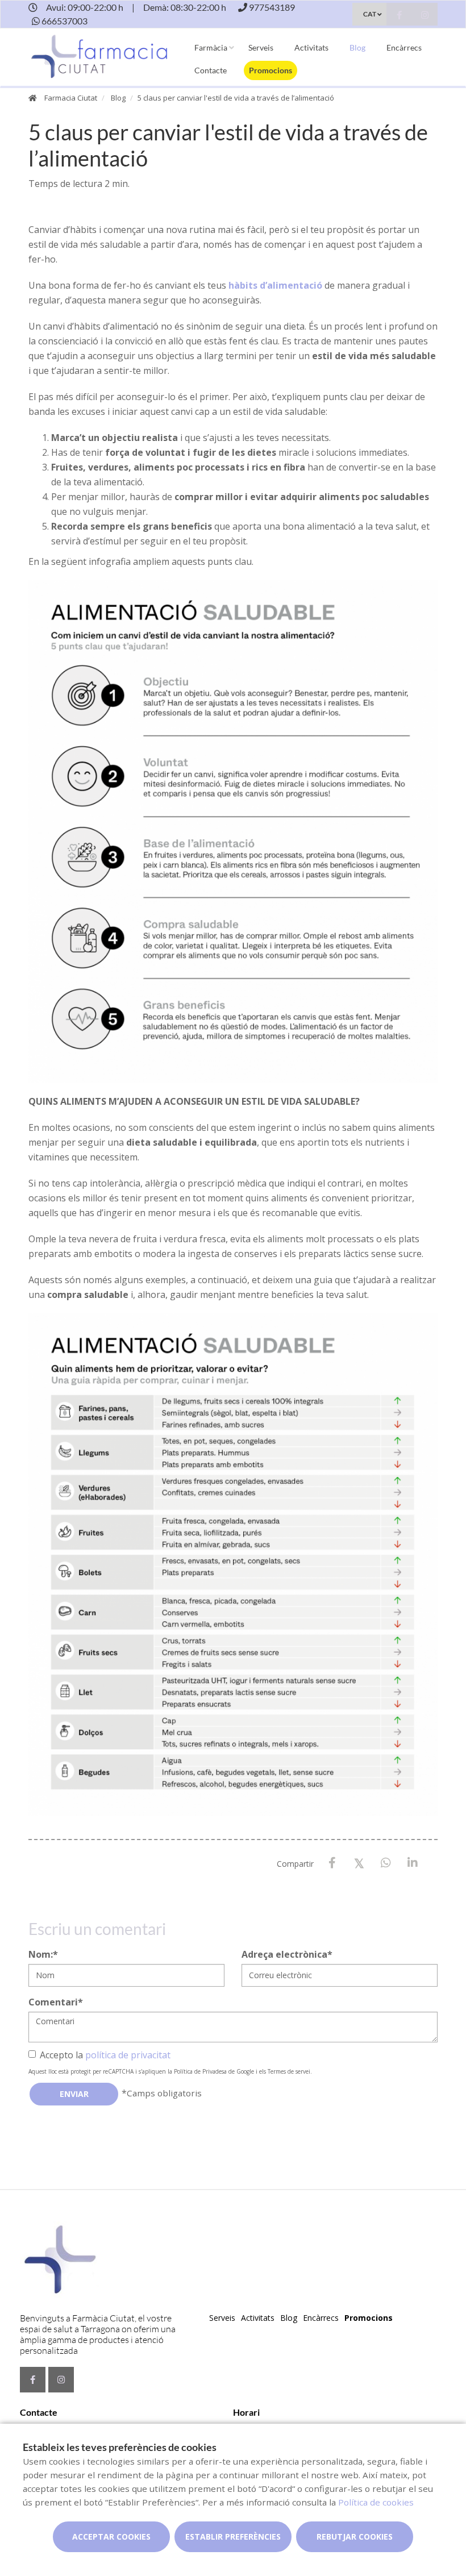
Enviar (74, 2094)
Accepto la (105, 2055)
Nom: (43, 1954)
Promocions (271, 70)
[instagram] (425, 16)
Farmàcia (211, 47)
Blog (357, 47)
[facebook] (399, 16)
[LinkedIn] (412, 1863)
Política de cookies (376, 2502)
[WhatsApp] (386, 1863)
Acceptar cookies (111, 2537)
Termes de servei (289, 2071)
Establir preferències (233, 2537)
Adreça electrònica (287, 1954)
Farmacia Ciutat (71, 98)
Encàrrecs (404, 47)
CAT (370, 14)
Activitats (311, 47)
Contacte (211, 70)
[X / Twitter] (359, 1863)
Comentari (56, 2002)
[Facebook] (332, 1863)
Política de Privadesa (200, 2071)
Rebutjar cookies (355, 2537)
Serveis (261, 47)
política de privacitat (128, 2055)
